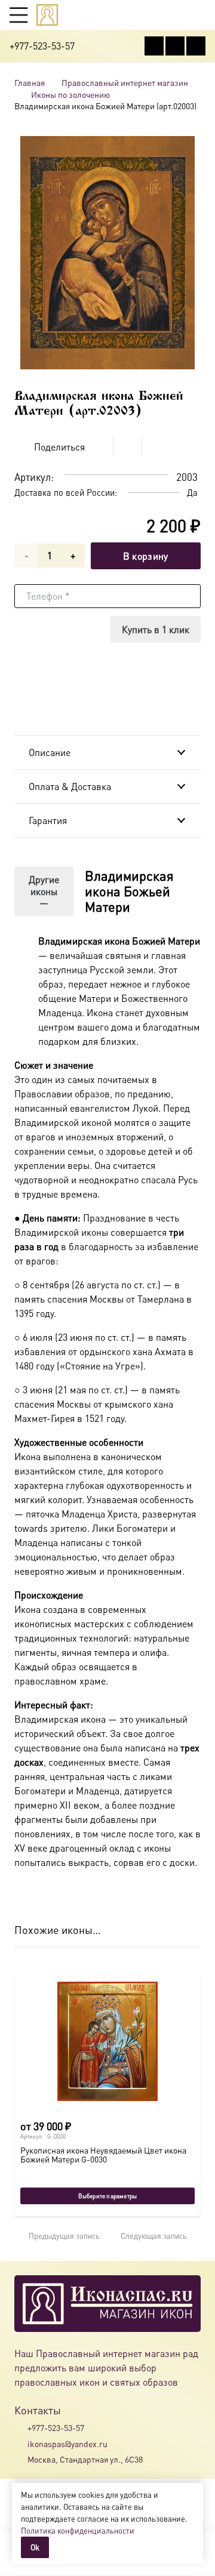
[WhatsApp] (175, 46)
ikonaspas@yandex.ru (67, 2444)
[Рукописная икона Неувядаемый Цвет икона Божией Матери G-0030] (107, 2041)
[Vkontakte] (154, 46)
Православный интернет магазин (125, 82)
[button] (19, 15)
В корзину (146, 556)
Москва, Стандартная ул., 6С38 (85, 2459)
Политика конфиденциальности (78, 2530)
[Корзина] (177, 15)
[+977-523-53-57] (21, 2428)
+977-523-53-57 (56, 2427)
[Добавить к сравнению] (191, 447)
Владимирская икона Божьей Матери (129, 891)
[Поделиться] (99, 447)
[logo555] (47, 15)
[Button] (200, 15)
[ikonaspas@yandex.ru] (21, 2444)
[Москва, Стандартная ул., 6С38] (21, 2459)
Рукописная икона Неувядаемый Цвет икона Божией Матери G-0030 (103, 2154)
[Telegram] (196, 46)
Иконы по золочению (70, 94)
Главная (30, 82)
